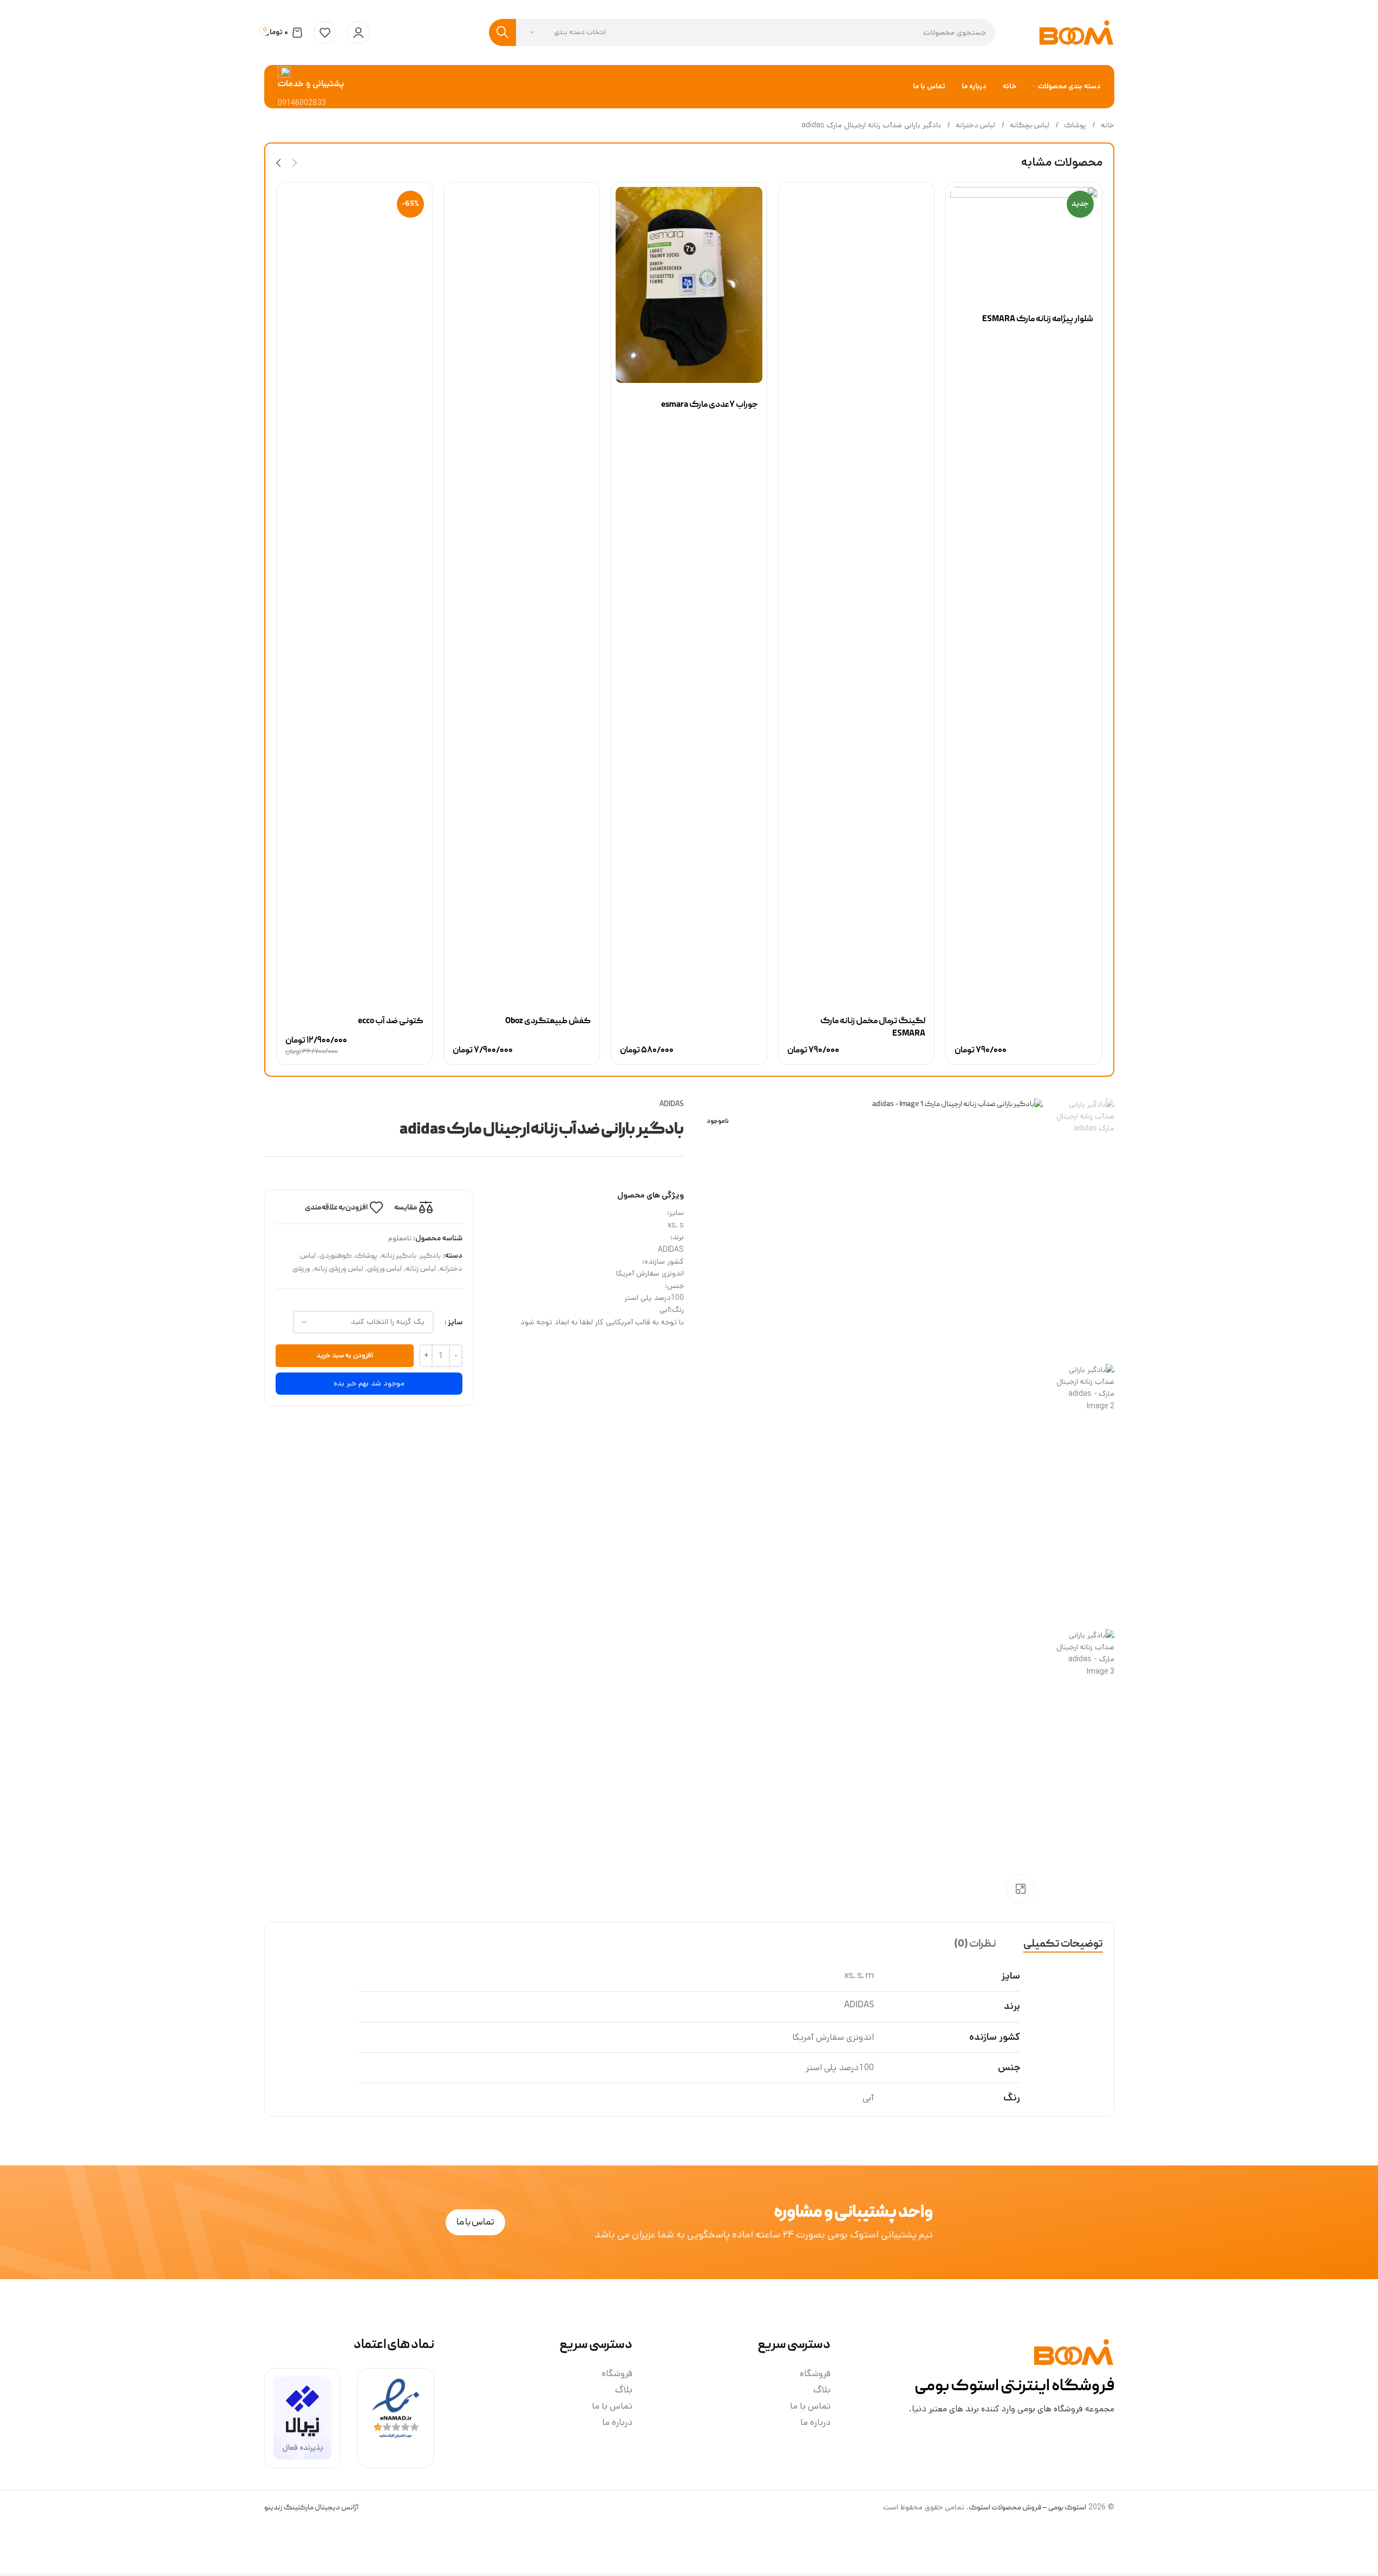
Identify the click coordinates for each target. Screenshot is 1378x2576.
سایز (455, 1322)
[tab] (1063, 1944)
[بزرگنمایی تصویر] (1021, 1889)
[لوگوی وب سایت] (1076, 33)
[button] (295, 163)
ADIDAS (672, 1104)
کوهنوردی (335, 1256)
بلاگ (822, 2390)
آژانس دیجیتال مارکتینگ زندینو (311, 2508)
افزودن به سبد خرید (345, 1355)
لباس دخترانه (975, 126)
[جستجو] (502, 32)
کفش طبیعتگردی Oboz (548, 1022)
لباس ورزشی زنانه (339, 1269)
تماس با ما (810, 2406)
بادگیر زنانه (399, 1256)
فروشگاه (815, 2373)
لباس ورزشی (384, 1269)
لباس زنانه (421, 1269)
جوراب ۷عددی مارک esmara (710, 405)
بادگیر (430, 1256)
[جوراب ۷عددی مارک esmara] (689, 285)
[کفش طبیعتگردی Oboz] (522, 593)
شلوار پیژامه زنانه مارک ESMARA (1038, 320)
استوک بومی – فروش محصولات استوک (1027, 2508)
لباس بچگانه (1029, 126)
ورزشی (301, 1269)
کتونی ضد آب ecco (391, 1022)
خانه (1107, 126)
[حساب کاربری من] (358, 32)
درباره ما (815, 2422)
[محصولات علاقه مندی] (325, 32)
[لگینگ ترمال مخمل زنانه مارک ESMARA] (856, 593)
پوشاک (1075, 126)
